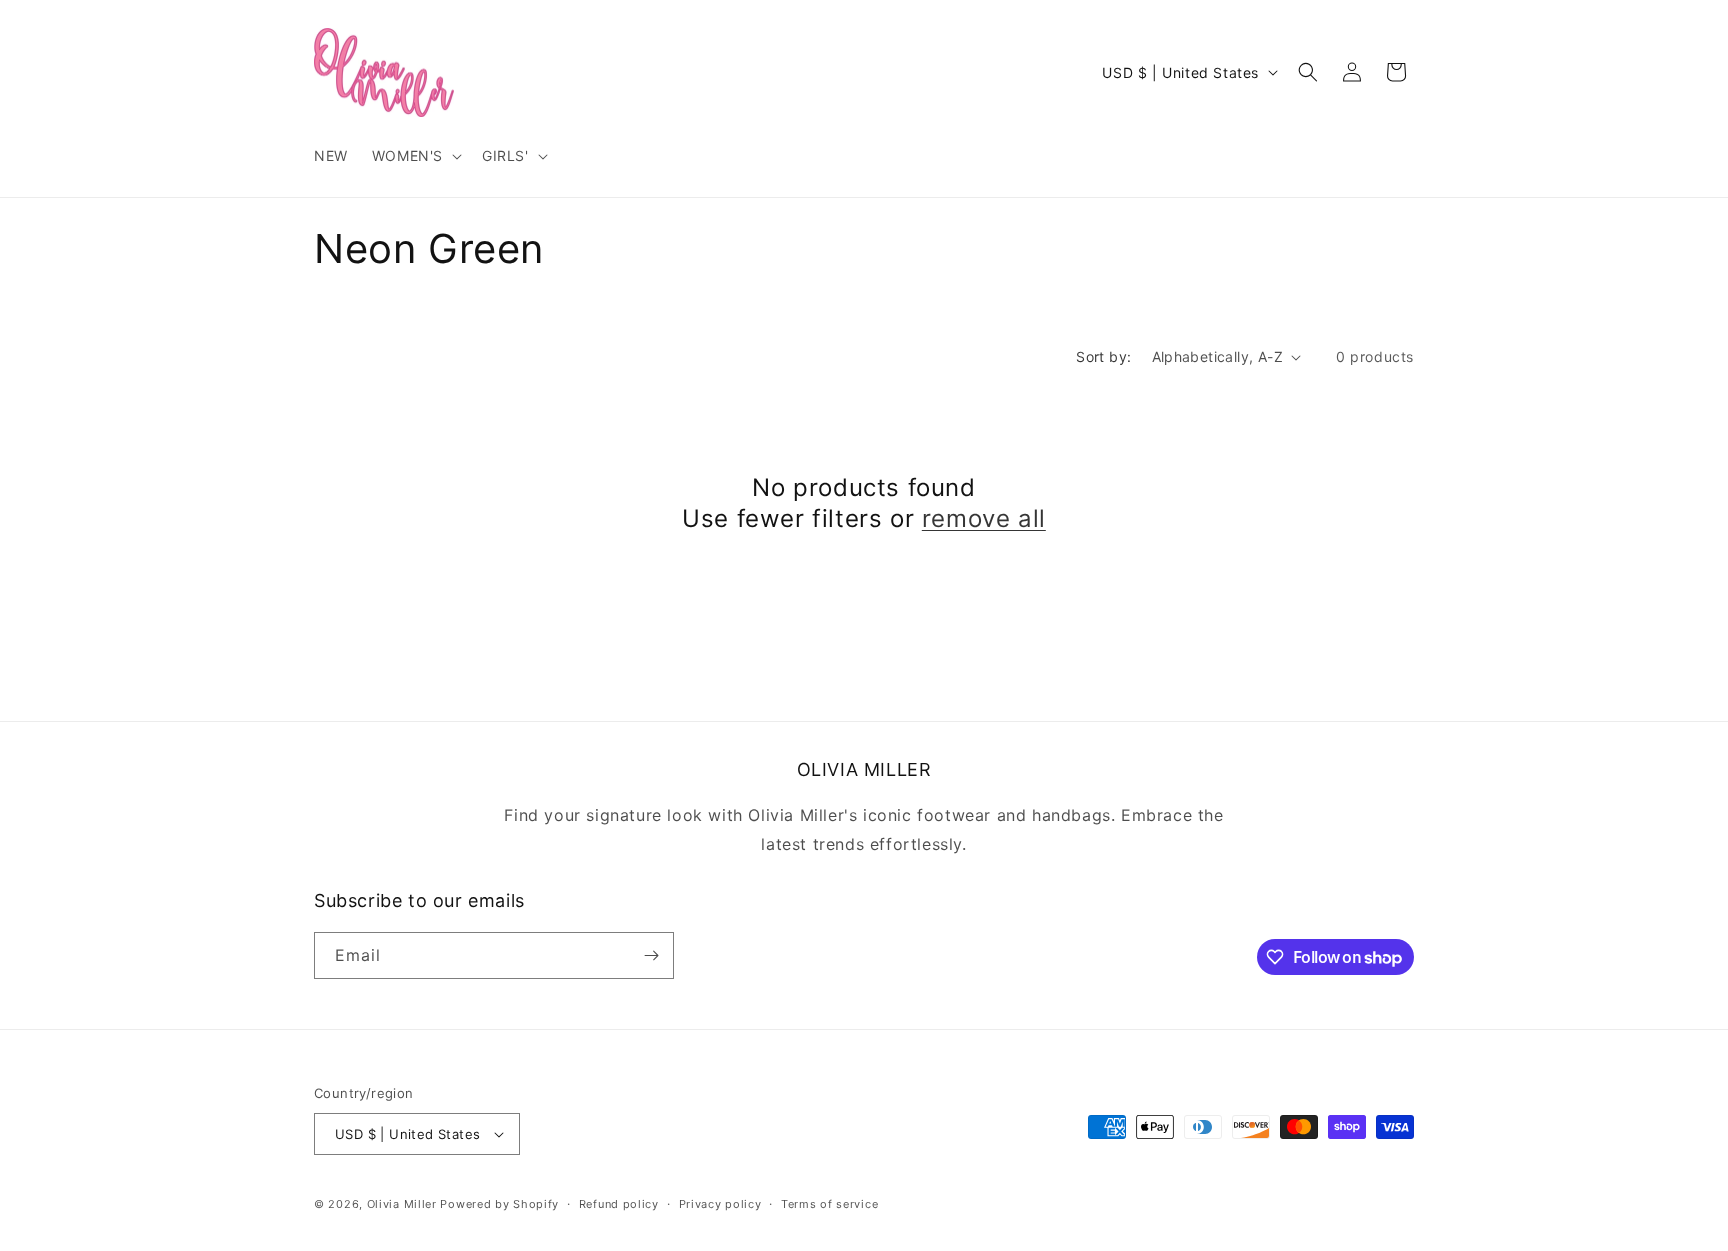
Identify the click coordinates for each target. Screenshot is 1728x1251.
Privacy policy (720, 1204)
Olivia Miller (402, 1204)
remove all (984, 518)
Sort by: (1103, 356)
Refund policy (619, 1204)
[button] (415, 156)
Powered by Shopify (499, 1204)
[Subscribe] (651, 955)
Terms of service (829, 1204)
